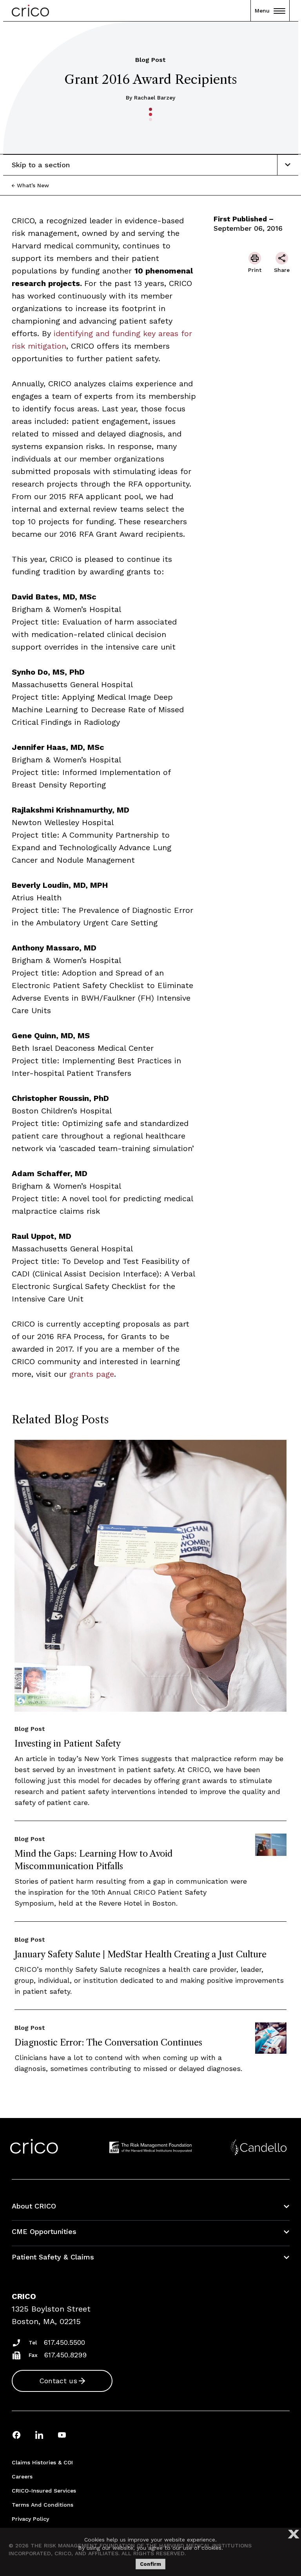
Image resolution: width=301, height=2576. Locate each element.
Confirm (150, 2564)
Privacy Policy (30, 2519)
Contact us (58, 2381)
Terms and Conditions (43, 2505)
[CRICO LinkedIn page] (39, 2435)
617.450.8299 (65, 2355)
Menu (262, 11)
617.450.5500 (64, 2342)
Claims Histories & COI (42, 2462)
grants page (90, 1374)
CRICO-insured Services (44, 2491)
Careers (22, 2476)
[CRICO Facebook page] (16, 2435)
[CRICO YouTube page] (62, 2435)
